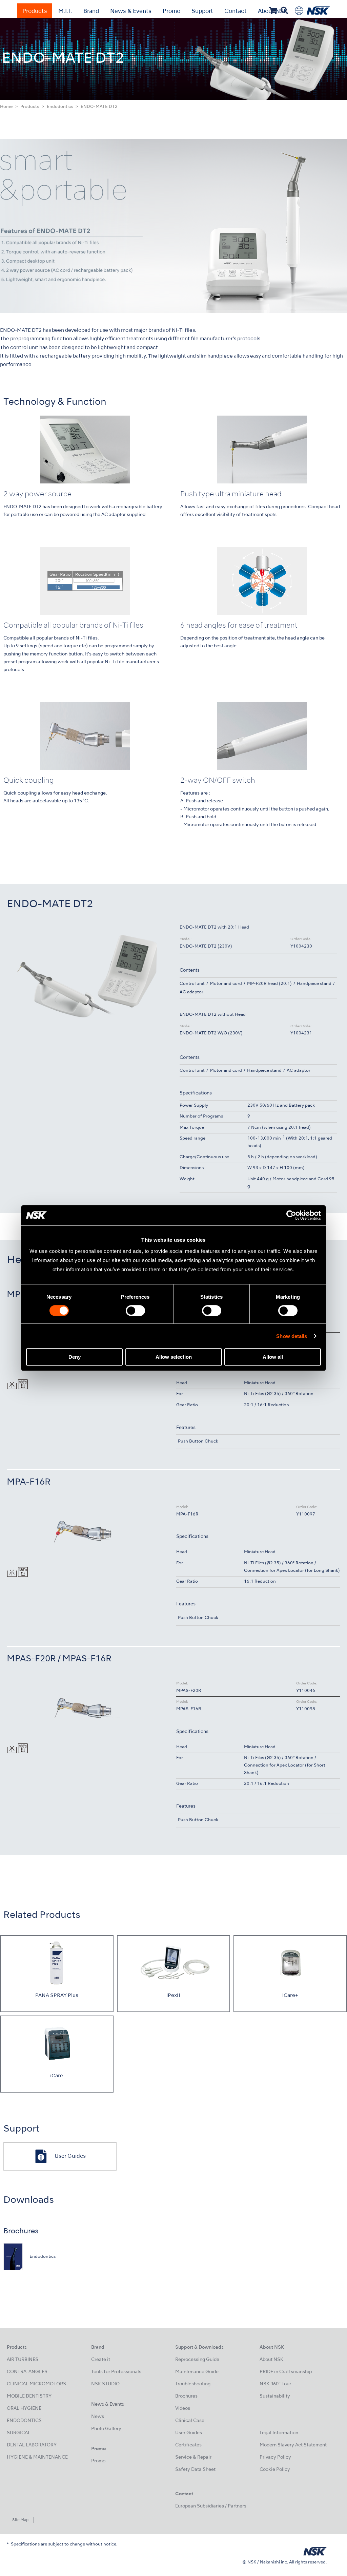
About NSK (271, 2360)
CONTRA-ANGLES (27, 2372)
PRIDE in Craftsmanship (286, 2372)
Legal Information (279, 2433)
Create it (101, 2360)
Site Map (20, 2520)
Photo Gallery (106, 2429)
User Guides (189, 2433)
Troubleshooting (193, 2384)
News (98, 2417)
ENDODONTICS (24, 2421)
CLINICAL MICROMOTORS (36, 2384)
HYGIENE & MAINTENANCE (37, 2457)
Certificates (188, 2445)
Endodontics (60, 107)
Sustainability (275, 2396)
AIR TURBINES (23, 2360)
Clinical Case (190, 2421)
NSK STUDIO (105, 2384)
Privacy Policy (275, 2457)
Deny (75, 1357)
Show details (292, 1336)
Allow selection (174, 1357)
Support (202, 12)
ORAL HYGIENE (24, 2409)
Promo (171, 12)
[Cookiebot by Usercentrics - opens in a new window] (291, 1215)
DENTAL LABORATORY (32, 2445)
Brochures (186, 2396)
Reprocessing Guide (197, 2360)
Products (35, 12)
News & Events (131, 12)
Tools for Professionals (116, 2372)
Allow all (273, 1357)
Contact (236, 12)
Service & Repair (193, 2457)
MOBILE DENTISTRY (29, 2396)
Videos (183, 2409)
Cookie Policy (275, 2470)
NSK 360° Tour (275, 2384)
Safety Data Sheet (195, 2470)
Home (6, 107)
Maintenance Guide (197, 2372)
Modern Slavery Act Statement (293, 2445)
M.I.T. (65, 12)
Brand (91, 12)
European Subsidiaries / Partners (211, 2506)
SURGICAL (19, 2433)
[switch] (135, 1311)
